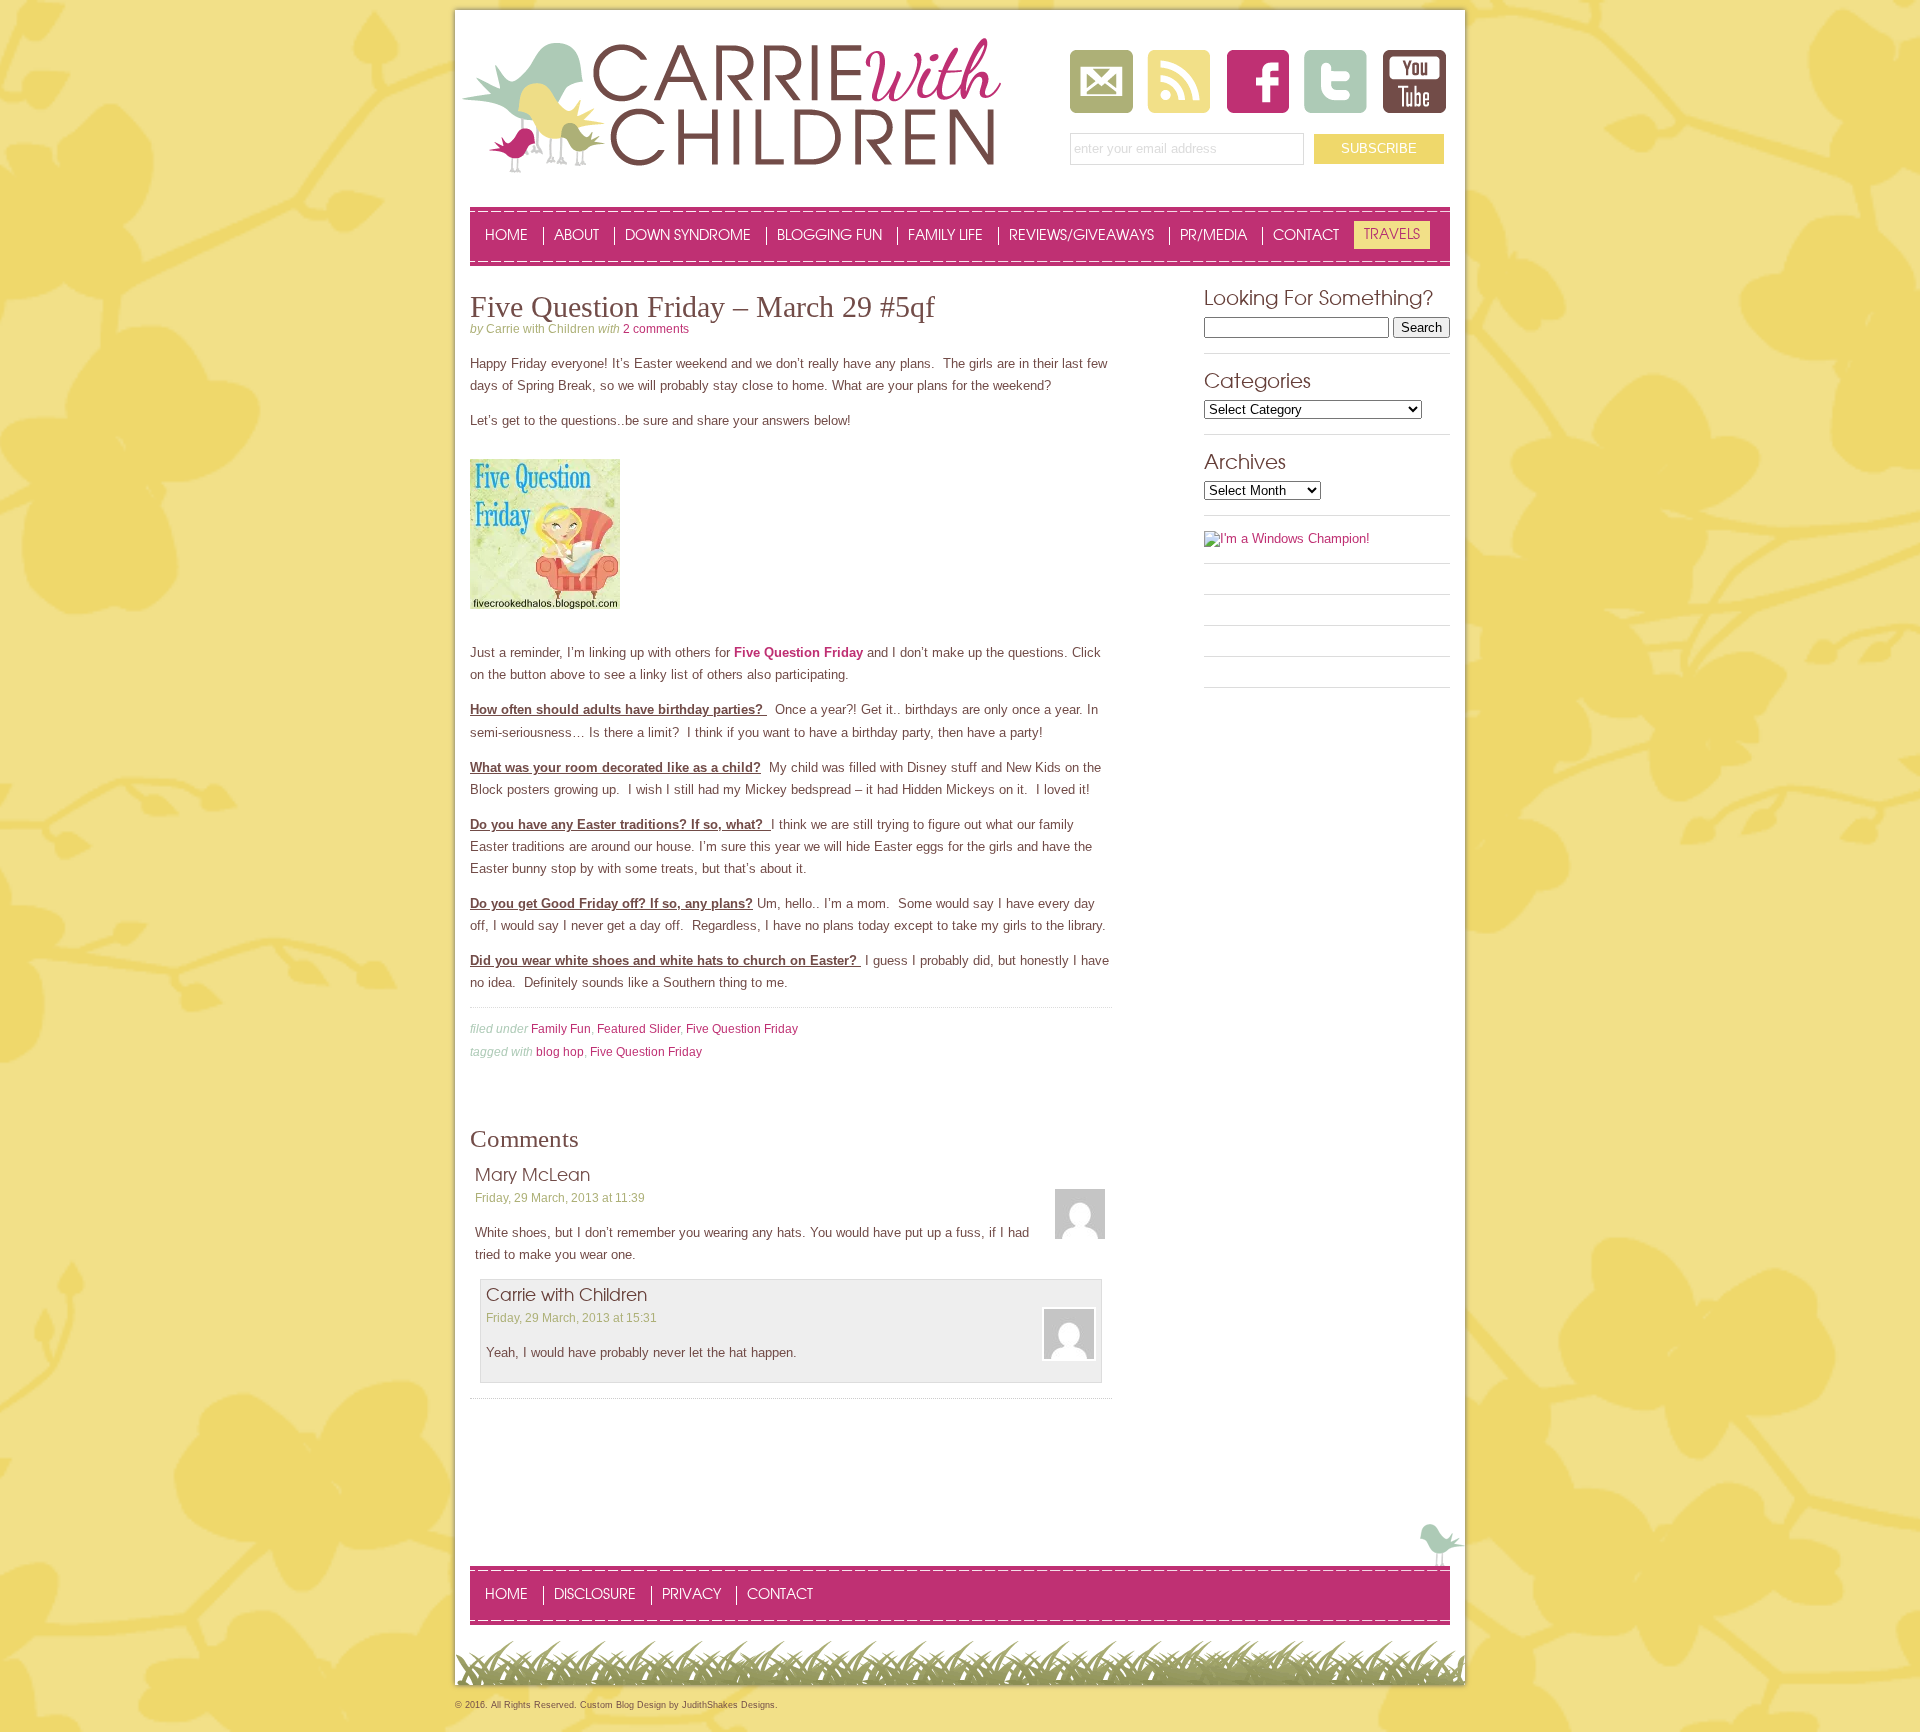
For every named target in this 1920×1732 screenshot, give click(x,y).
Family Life (945, 236)
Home (506, 236)
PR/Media (1213, 236)
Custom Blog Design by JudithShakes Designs (677, 1705)
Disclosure (595, 1595)
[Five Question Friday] (545, 617)
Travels (1392, 235)
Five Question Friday (798, 652)
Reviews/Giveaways (1081, 236)
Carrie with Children (566, 1295)
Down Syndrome (688, 236)
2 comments (656, 329)
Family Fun (561, 1029)
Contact (1306, 236)
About (576, 236)
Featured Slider (638, 1029)
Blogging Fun (829, 236)
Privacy (691, 1595)
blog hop (560, 1052)
